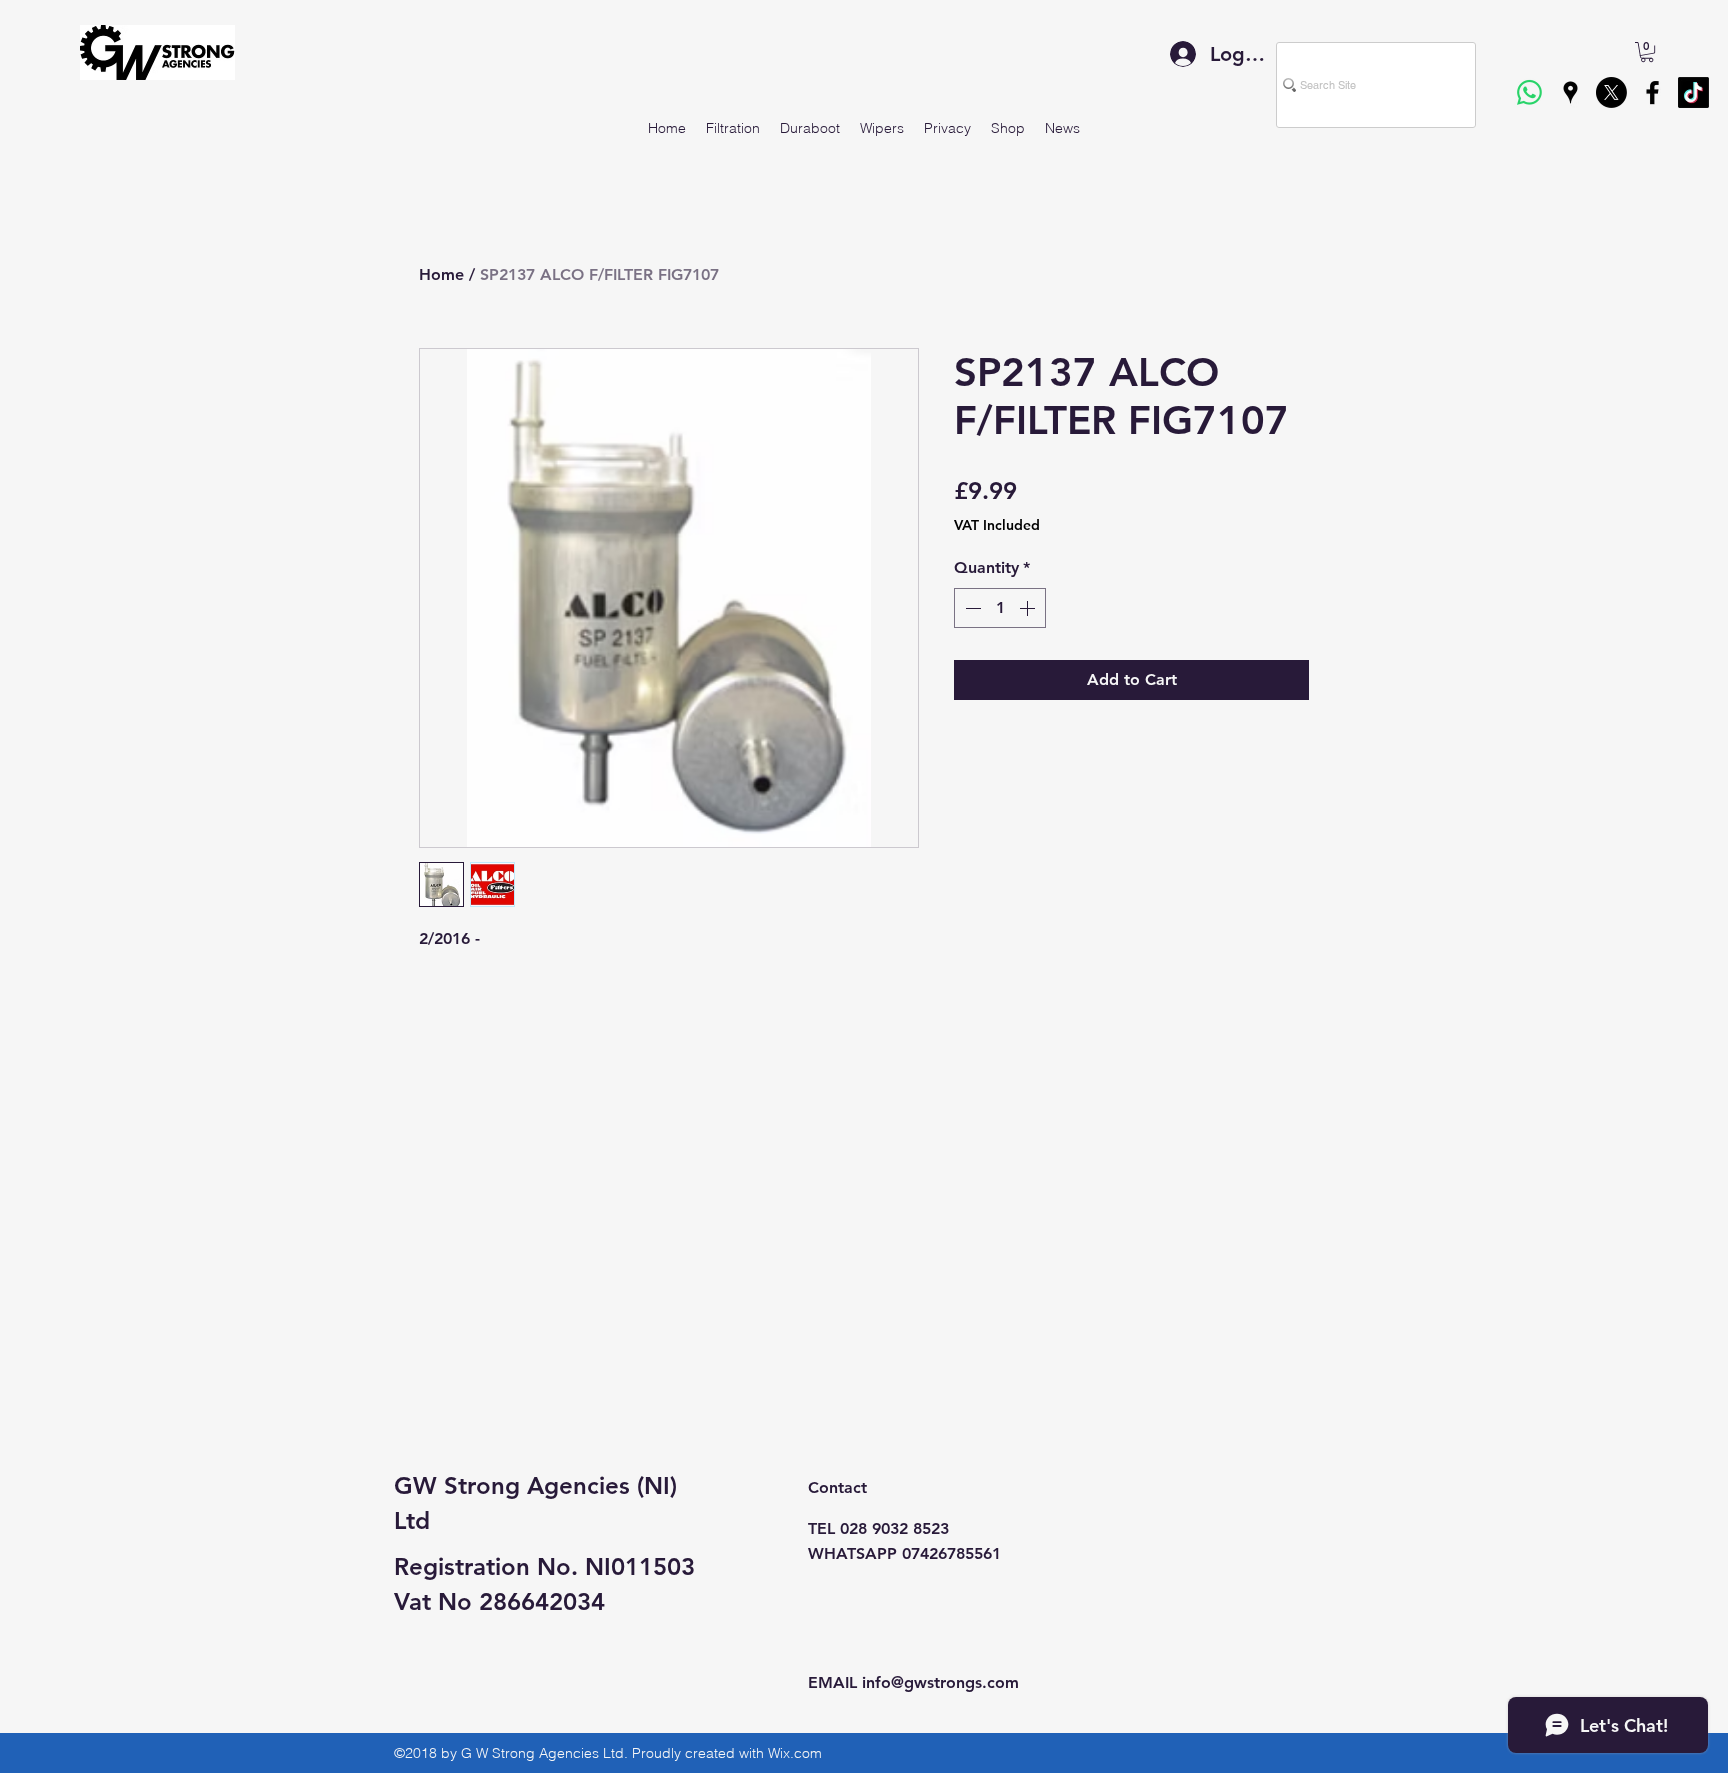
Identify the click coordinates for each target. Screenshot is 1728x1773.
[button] (1647, 52)
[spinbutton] (1000, 608)
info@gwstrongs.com (940, 1682)
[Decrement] (971, 608)
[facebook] (1652, 92)
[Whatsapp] (1529, 92)
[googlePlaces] (1570, 92)
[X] (1611, 92)
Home (441, 274)
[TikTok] (1693, 92)
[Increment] (1029, 608)
